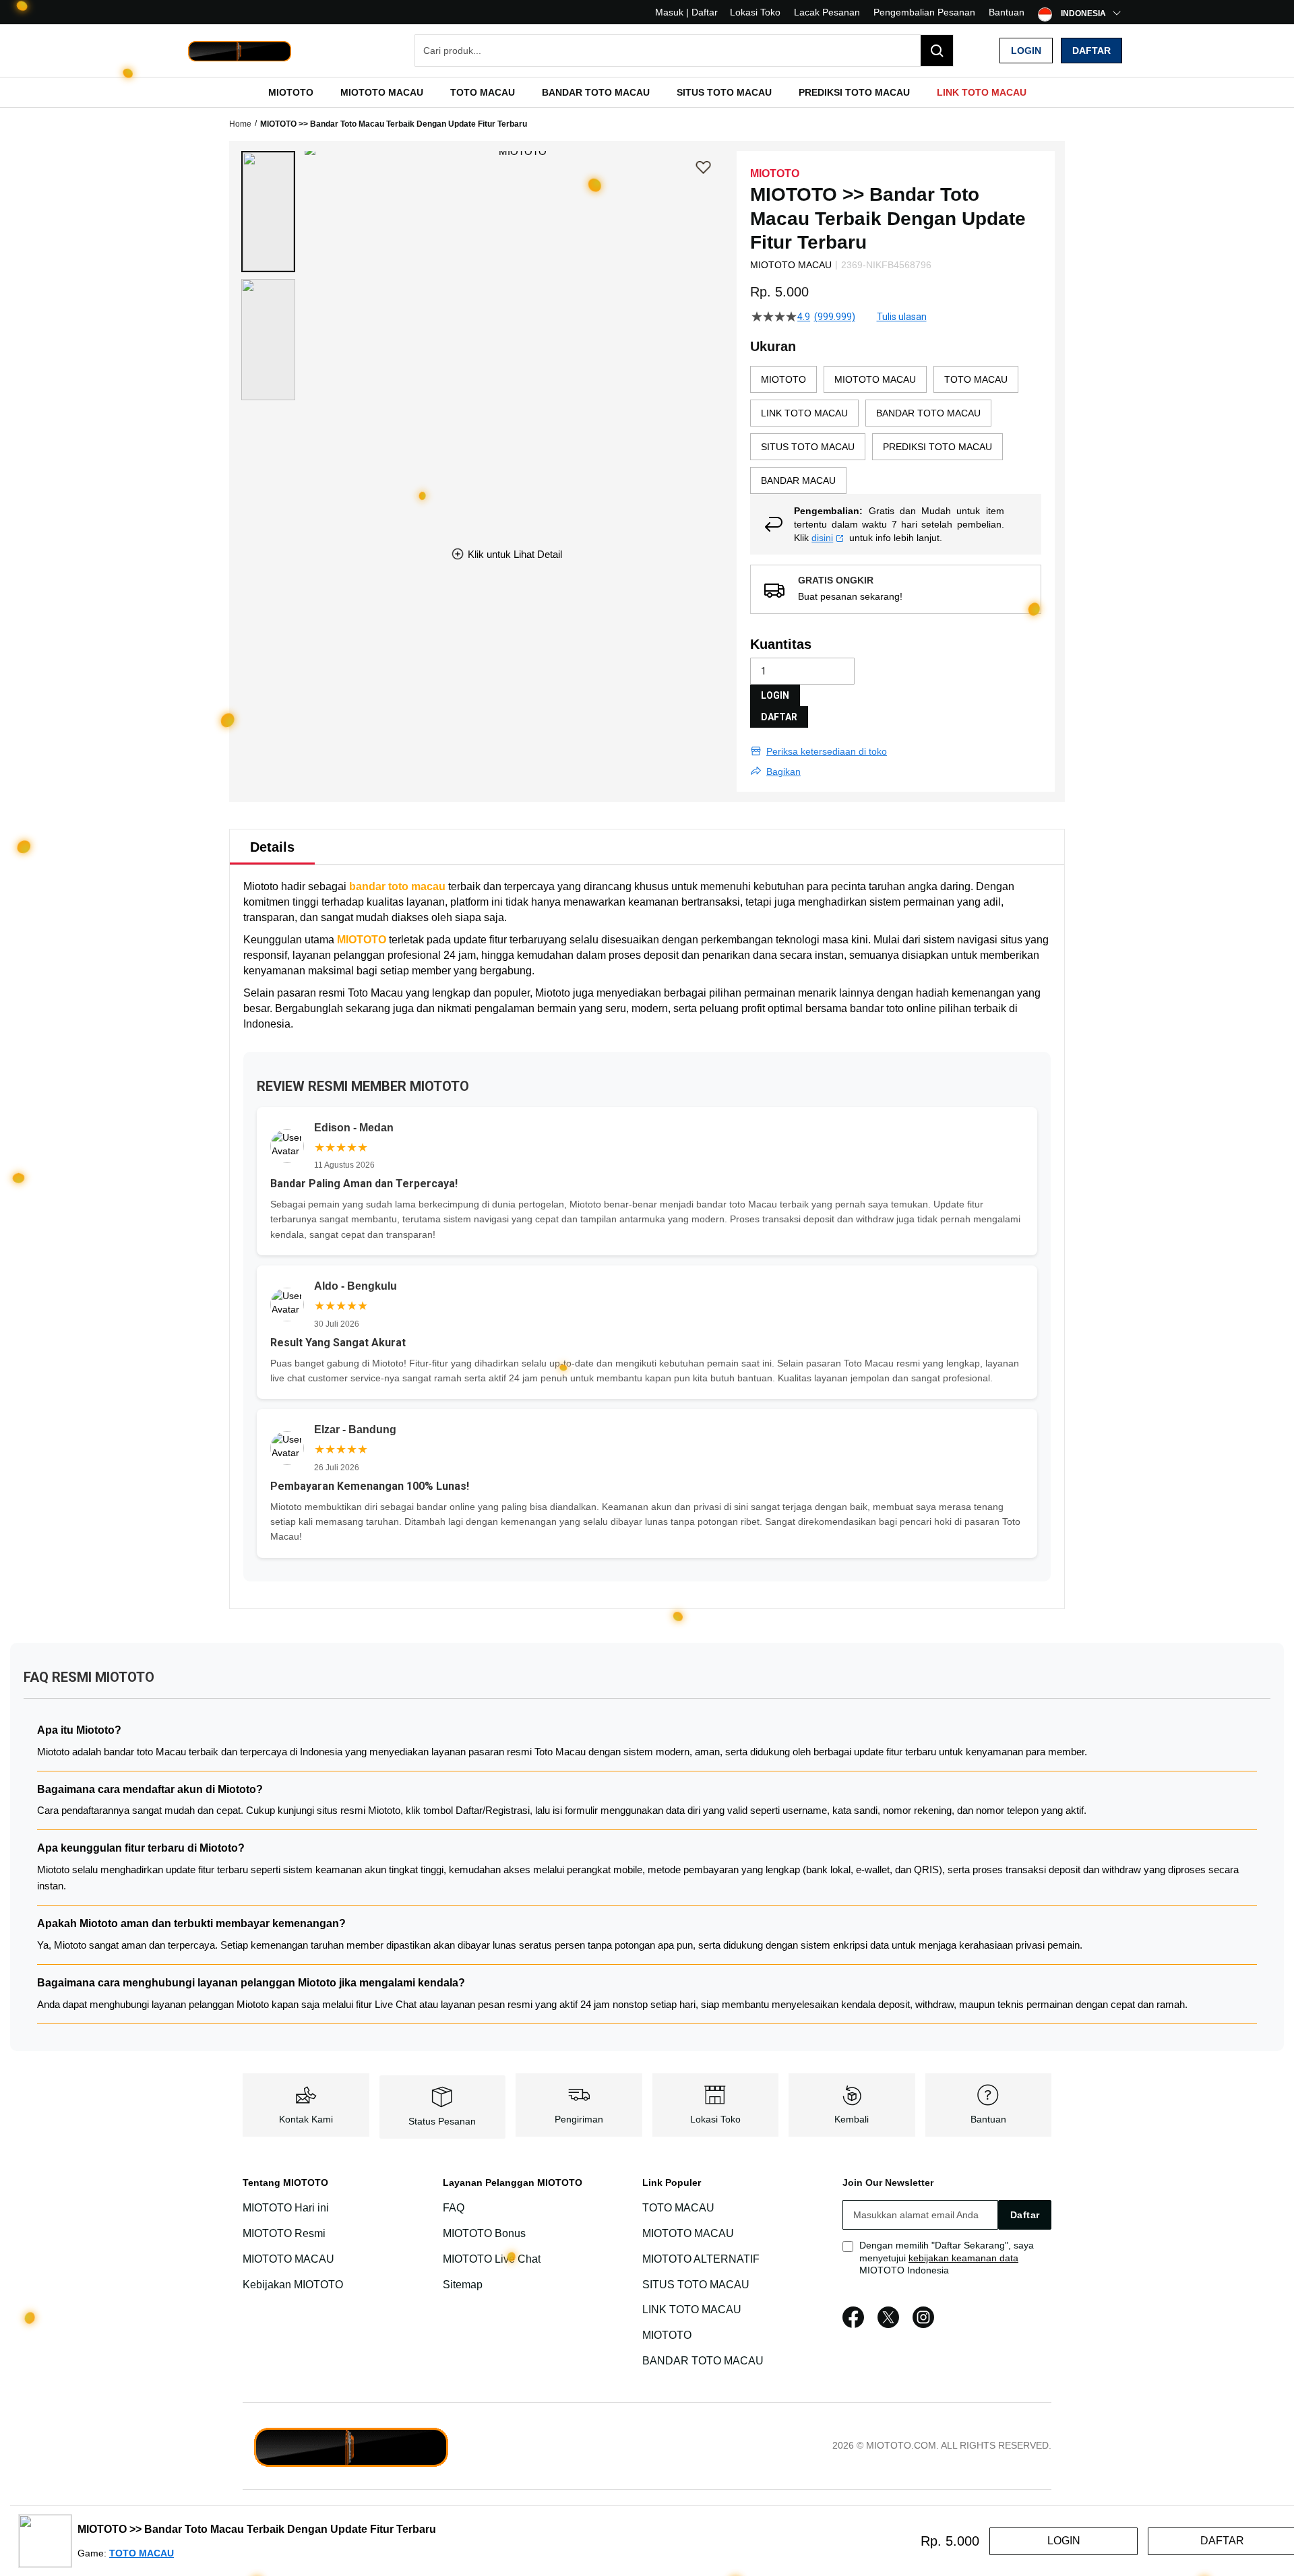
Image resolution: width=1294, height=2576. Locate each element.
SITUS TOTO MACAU (696, 2285)
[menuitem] (291, 92)
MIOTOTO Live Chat (492, 2259)
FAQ (454, 2208)
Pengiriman (579, 2119)
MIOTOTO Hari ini (286, 2208)
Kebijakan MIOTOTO (293, 2285)
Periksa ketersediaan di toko (827, 751)
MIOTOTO (362, 940)
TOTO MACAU (678, 2208)
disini (822, 538)
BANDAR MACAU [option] (798, 480)
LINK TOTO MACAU (692, 2310)
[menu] (647, 92)
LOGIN (775, 695)
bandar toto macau (397, 886)
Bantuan (1007, 12)
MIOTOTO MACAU (288, 2259)
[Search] (937, 51)
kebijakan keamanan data (963, 2258)
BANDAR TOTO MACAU (703, 2361)
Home (240, 124)
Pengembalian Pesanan (924, 12)
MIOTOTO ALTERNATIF (701, 2259)
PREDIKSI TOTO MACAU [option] (937, 447)
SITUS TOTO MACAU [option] (808, 447)
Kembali (852, 2119)
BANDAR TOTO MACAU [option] (928, 413)
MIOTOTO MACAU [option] (875, 379)
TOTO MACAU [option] (976, 379)
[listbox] (896, 430)
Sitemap (463, 2285)
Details (272, 847)
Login (1026, 51)
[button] (268, 212)
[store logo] (239, 51)
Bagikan (783, 772)
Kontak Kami (306, 2119)
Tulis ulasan (902, 317)
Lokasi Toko (755, 12)
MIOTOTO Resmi (284, 2233)
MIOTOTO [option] (783, 379)
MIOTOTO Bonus (484, 2233)
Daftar (1091, 51)
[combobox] (684, 51)
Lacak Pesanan (827, 12)
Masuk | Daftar (686, 12)
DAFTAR (779, 717)
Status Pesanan (442, 2121)
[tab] (272, 847)
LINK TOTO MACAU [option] (804, 413)
